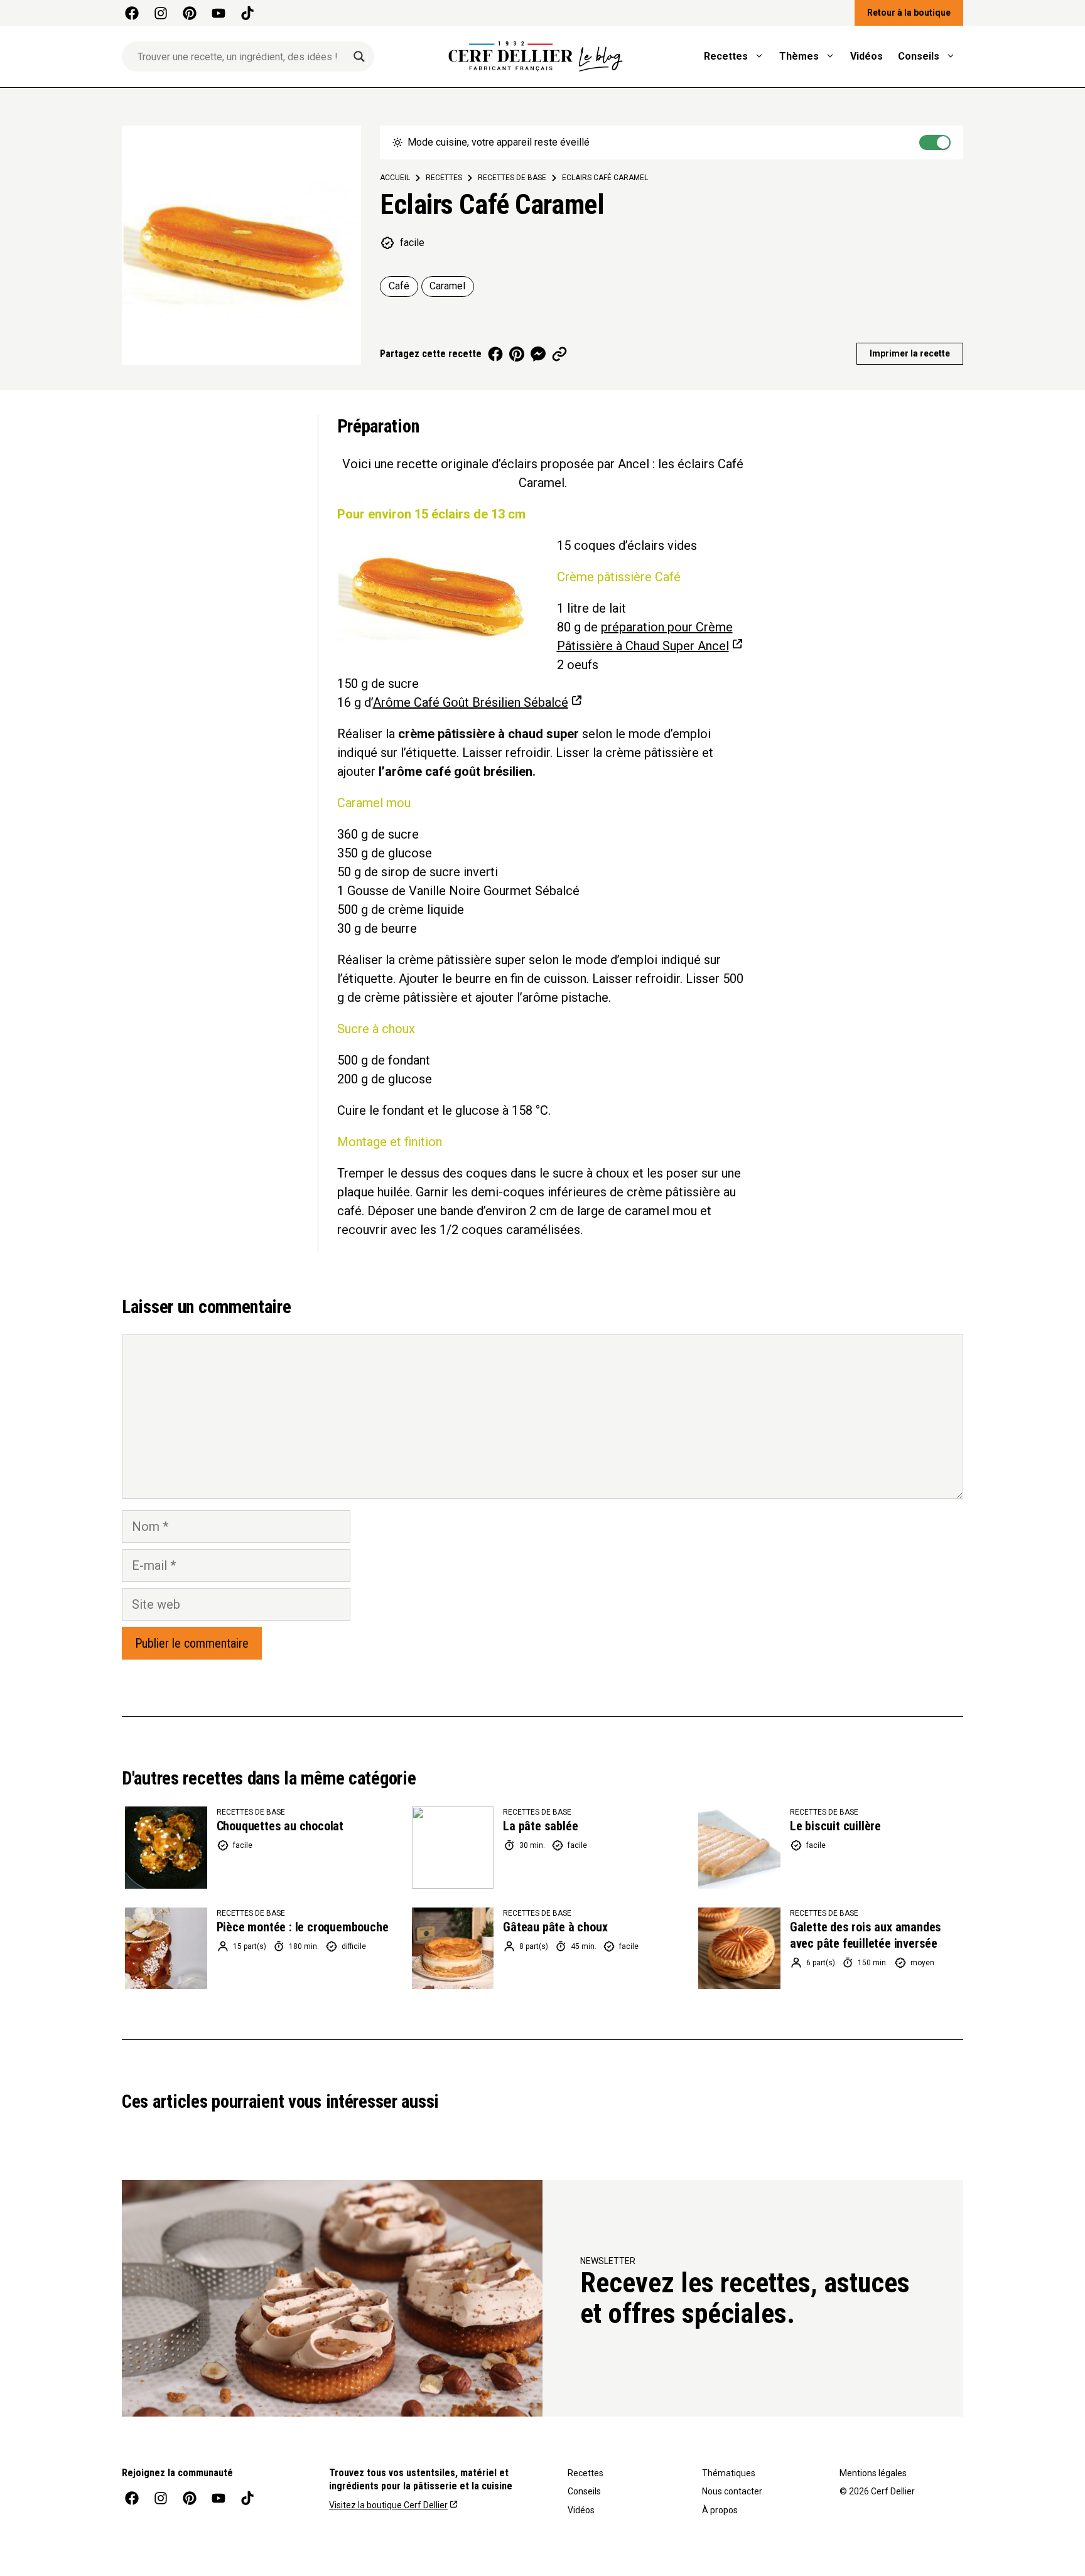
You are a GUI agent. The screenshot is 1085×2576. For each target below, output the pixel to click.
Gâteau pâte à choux (555, 1927)
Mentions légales (873, 2473)
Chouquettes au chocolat (280, 1826)
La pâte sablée (540, 1826)
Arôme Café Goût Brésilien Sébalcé (471, 702)
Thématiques (729, 2473)
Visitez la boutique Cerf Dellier (388, 2505)
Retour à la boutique (909, 13)
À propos (720, 2510)
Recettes (726, 56)
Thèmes (799, 56)
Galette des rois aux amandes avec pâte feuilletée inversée (866, 1935)
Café (399, 286)
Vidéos (866, 56)
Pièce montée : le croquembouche (303, 1927)
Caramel (447, 286)
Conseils (919, 56)
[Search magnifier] (359, 56)
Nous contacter (732, 2491)
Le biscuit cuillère (835, 1826)
